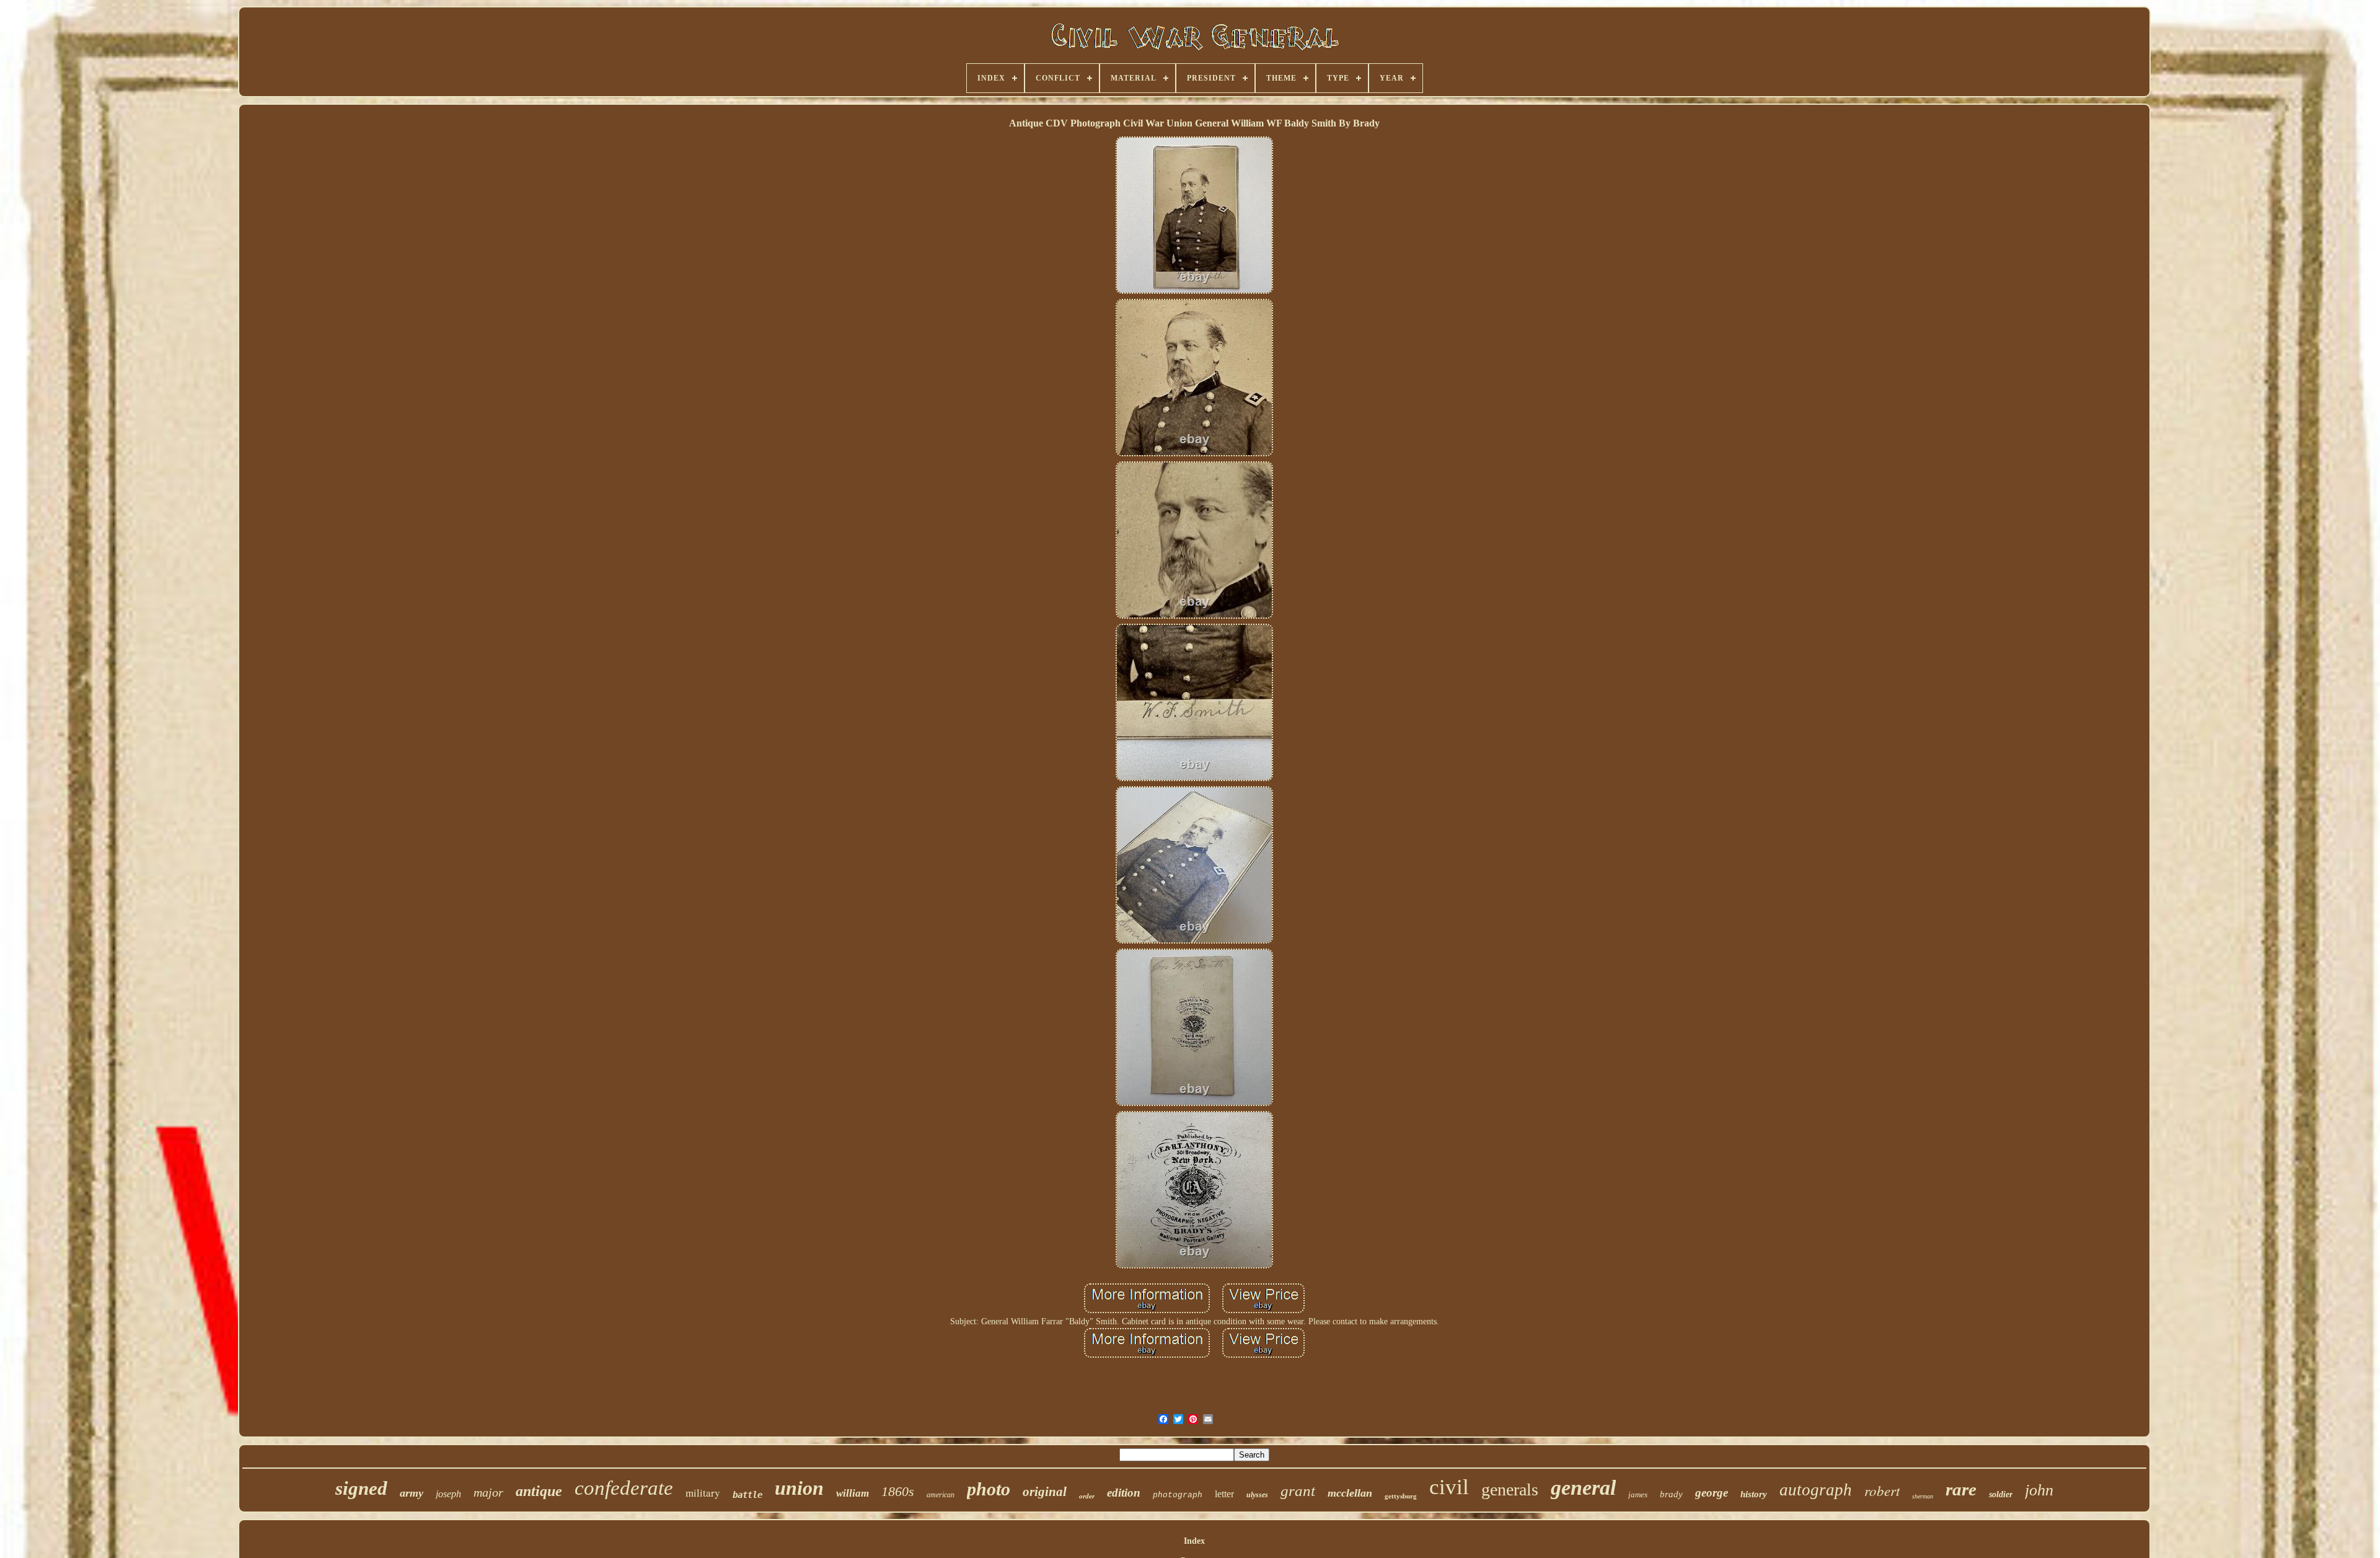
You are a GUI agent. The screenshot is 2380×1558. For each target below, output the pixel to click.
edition (1124, 1493)
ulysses (1257, 1495)
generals (1510, 1489)
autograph (1816, 1490)
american (941, 1495)
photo (989, 1489)
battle (747, 1495)
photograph (1178, 1495)
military (703, 1493)
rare (1961, 1489)
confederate (624, 1488)
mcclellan (1350, 1493)
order (1087, 1496)
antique (539, 1491)
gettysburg (1401, 1496)
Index (1194, 1541)
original (1045, 1492)
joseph (448, 1494)
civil (1449, 1487)
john (2039, 1490)
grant (1298, 1491)
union (799, 1488)
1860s (898, 1491)
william (853, 1493)
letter (1224, 1494)
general (1583, 1488)
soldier (2001, 1494)
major (488, 1492)
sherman (1923, 1496)
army (412, 1493)
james (1638, 1494)
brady (1671, 1494)
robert (1882, 1490)
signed (361, 1488)
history (1754, 1494)
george (1712, 1493)
